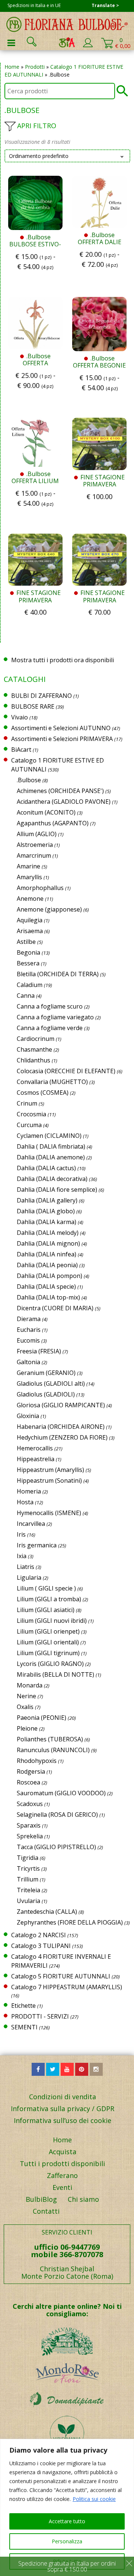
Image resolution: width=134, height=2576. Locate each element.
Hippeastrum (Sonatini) (49, 1480)
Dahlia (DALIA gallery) (47, 1200)
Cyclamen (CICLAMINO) (49, 1136)
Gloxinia (28, 1416)
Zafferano (62, 2175)
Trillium (28, 1879)
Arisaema (30, 931)
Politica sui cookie (94, 2499)
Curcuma (29, 1125)
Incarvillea (31, 1524)
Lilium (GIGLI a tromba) (49, 1599)
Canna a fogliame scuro (50, 1006)
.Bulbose (29, 780)
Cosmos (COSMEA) (43, 1093)
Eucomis (28, 1340)
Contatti (46, 2211)
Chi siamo (83, 2199)
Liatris (25, 1567)
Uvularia (28, 1901)
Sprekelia (30, 1836)
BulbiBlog (41, 2199)
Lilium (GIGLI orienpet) (48, 1631)
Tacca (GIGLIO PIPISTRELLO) (56, 1847)
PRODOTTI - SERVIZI (40, 2016)
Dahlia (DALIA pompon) (50, 1276)
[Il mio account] (88, 46)
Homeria (29, 1491)
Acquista (63, 2152)
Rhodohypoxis (37, 1761)
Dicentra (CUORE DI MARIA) (55, 1308)
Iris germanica (37, 1545)
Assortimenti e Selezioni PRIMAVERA (62, 739)
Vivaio (20, 717)
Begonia (28, 952)
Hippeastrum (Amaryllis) (50, 1470)
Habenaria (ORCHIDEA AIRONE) (61, 1427)
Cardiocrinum (36, 1039)
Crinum (27, 1103)
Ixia (22, 1556)
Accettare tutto (67, 2521)
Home (12, 67)
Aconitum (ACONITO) (46, 812)
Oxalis (25, 1707)
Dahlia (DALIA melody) (48, 1233)
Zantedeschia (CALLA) (47, 1912)
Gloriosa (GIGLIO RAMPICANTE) (61, 1405)
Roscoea (28, 1782)
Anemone (30, 899)
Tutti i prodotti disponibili (62, 2164)
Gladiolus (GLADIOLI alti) (51, 1384)
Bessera (28, 963)
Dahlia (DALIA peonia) (47, 1265)
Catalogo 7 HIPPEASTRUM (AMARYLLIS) (67, 1987)
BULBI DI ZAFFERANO (42, 696)
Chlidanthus (33, 1060)
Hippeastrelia (36, 1459)
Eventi (62, 2187)
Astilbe (26, 942)
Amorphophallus (40, 888)
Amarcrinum (34, 855)
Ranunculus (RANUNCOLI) (53, 1750)
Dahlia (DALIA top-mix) (48, 1297)
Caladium (30, 985)
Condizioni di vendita (63, 2097)
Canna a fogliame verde (50, 1028)
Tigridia (28, 1858)
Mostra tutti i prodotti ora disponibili (63, 660)
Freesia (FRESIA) (39, 1351)
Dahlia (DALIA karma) (47, 1222)
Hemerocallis (35, 1448)
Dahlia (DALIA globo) (46, 1211)
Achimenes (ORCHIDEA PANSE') (60, 791)
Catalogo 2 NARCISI (39, 1935)
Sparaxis (29, 1825)
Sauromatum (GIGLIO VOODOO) (61, 1793)
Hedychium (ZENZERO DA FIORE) (62, 1437)
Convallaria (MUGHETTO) (52, 1082)
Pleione (27, 1728)
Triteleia (28, 1890)
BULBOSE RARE (33, 706)
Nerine (26, 1696)
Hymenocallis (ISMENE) (49, 1513)
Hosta (25, 1502)
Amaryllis (29, 877)
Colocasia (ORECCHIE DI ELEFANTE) (66, 1071)
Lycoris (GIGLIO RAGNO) (50, 1664)
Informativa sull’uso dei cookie (63, 2120)
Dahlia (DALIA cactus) (46, 1168)
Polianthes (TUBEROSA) (50, 1739)
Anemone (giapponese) (49, 909)
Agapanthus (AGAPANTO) (53, 823)
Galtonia (28, 1362)
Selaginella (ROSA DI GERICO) (57, 1815)
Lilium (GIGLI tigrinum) (48, 1653)
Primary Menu (11, 43)
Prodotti (35, 67)
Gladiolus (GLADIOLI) (46, 1394)
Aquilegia (30, 920)
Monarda (30, 1685)
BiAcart (21, 750)
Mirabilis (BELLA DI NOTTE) (55, 1674)
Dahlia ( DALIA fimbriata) (51, 1146)
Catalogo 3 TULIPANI (41, 1946)
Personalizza (67, 2541)
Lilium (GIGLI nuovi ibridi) (52, 1621)
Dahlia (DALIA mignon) (48, 1243)
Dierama (29, 1319)
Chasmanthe (34, 1049)
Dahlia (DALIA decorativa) (52, 1179)
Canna (26, 996)
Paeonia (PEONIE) (42, 1718)
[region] (67, 2507)
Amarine (28, 866)
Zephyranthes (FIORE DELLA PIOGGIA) (70, 1922)
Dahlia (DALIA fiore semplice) (57, 1190)
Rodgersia (31, 1771)
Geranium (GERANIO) (46, 1373)
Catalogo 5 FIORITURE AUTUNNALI (61, 1976)
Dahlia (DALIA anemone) (51, 1157)
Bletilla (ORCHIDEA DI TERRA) (58, 974)
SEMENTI (24, 2027)
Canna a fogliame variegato (55, 1017)
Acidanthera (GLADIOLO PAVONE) (64, 802)
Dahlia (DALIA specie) (46, 1287)
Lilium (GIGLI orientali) (48, 1642)
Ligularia (29, 1577)
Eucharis (29, 1330)
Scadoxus (30, 1804)
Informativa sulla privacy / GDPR (63, 2109)
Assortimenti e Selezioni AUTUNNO (61, 728)
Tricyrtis (28, 1868)
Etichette (23, 2006)
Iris (21, 1534)
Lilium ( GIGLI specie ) (46, 1588)
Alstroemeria (35, 845)
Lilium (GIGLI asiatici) (46, 1610)
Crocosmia (31, 1114)
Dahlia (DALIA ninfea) (47, 1254)
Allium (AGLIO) (37, 834)
